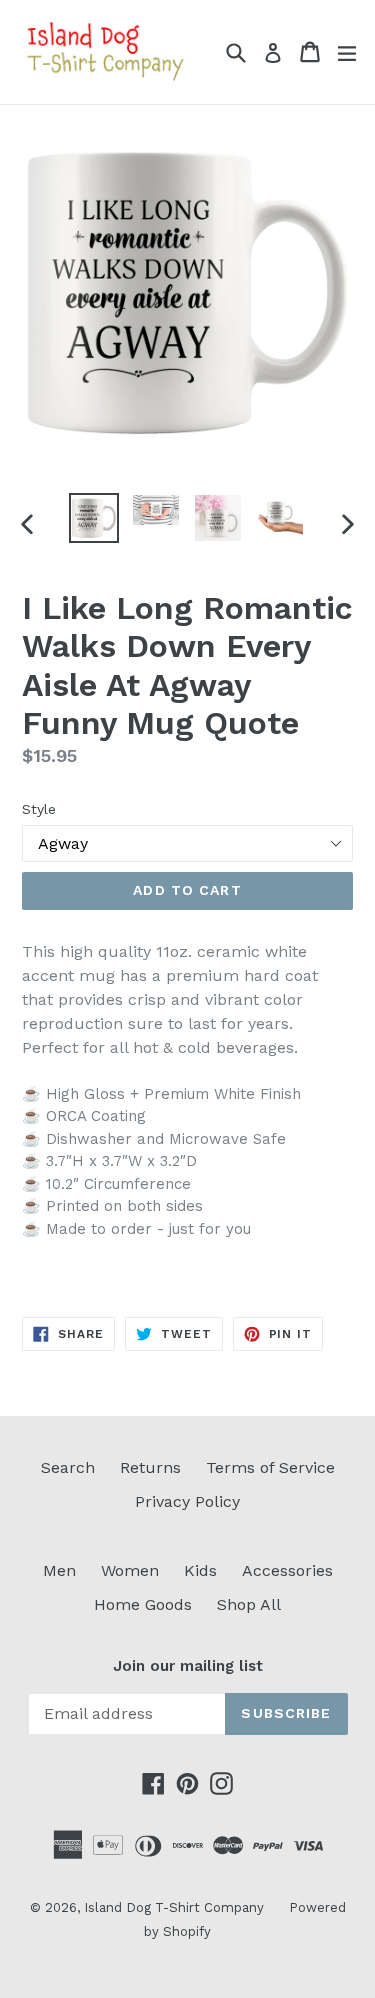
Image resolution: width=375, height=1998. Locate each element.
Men (59, 1570)
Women (130, 1570)
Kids (200, 1570)
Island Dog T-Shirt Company (174, 1907)
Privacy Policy (187, 1501)
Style (39, 809)
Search (68, 1467)
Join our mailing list (188, 1666)
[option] (94, 518)
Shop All (249, 1604)
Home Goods (143, 1604)
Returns (150, 1467)
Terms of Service (270, 1467)
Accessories (287, 1570)
